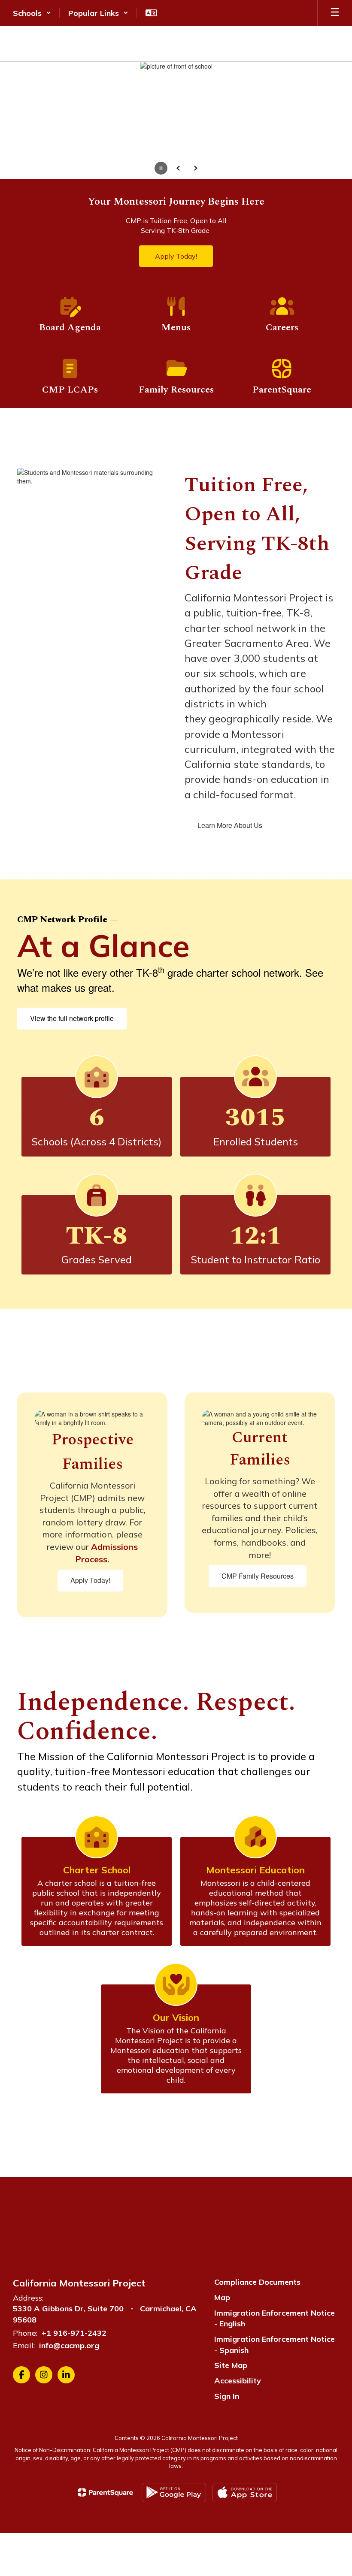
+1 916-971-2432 (74, 2333)
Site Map (231, 2365)
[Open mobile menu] (335, 13)
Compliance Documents (257, 2282)
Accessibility (238, 2381)
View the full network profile (72, 1018)
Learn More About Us (230, 825)
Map (222, 2297)
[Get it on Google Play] (174, 2493)
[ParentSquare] (105, 2492)
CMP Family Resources (258, 1576)
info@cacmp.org (69, 2345)
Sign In (227, 2396)
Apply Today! (90, 1580)
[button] (32, 13)
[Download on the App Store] (245, 2493)
